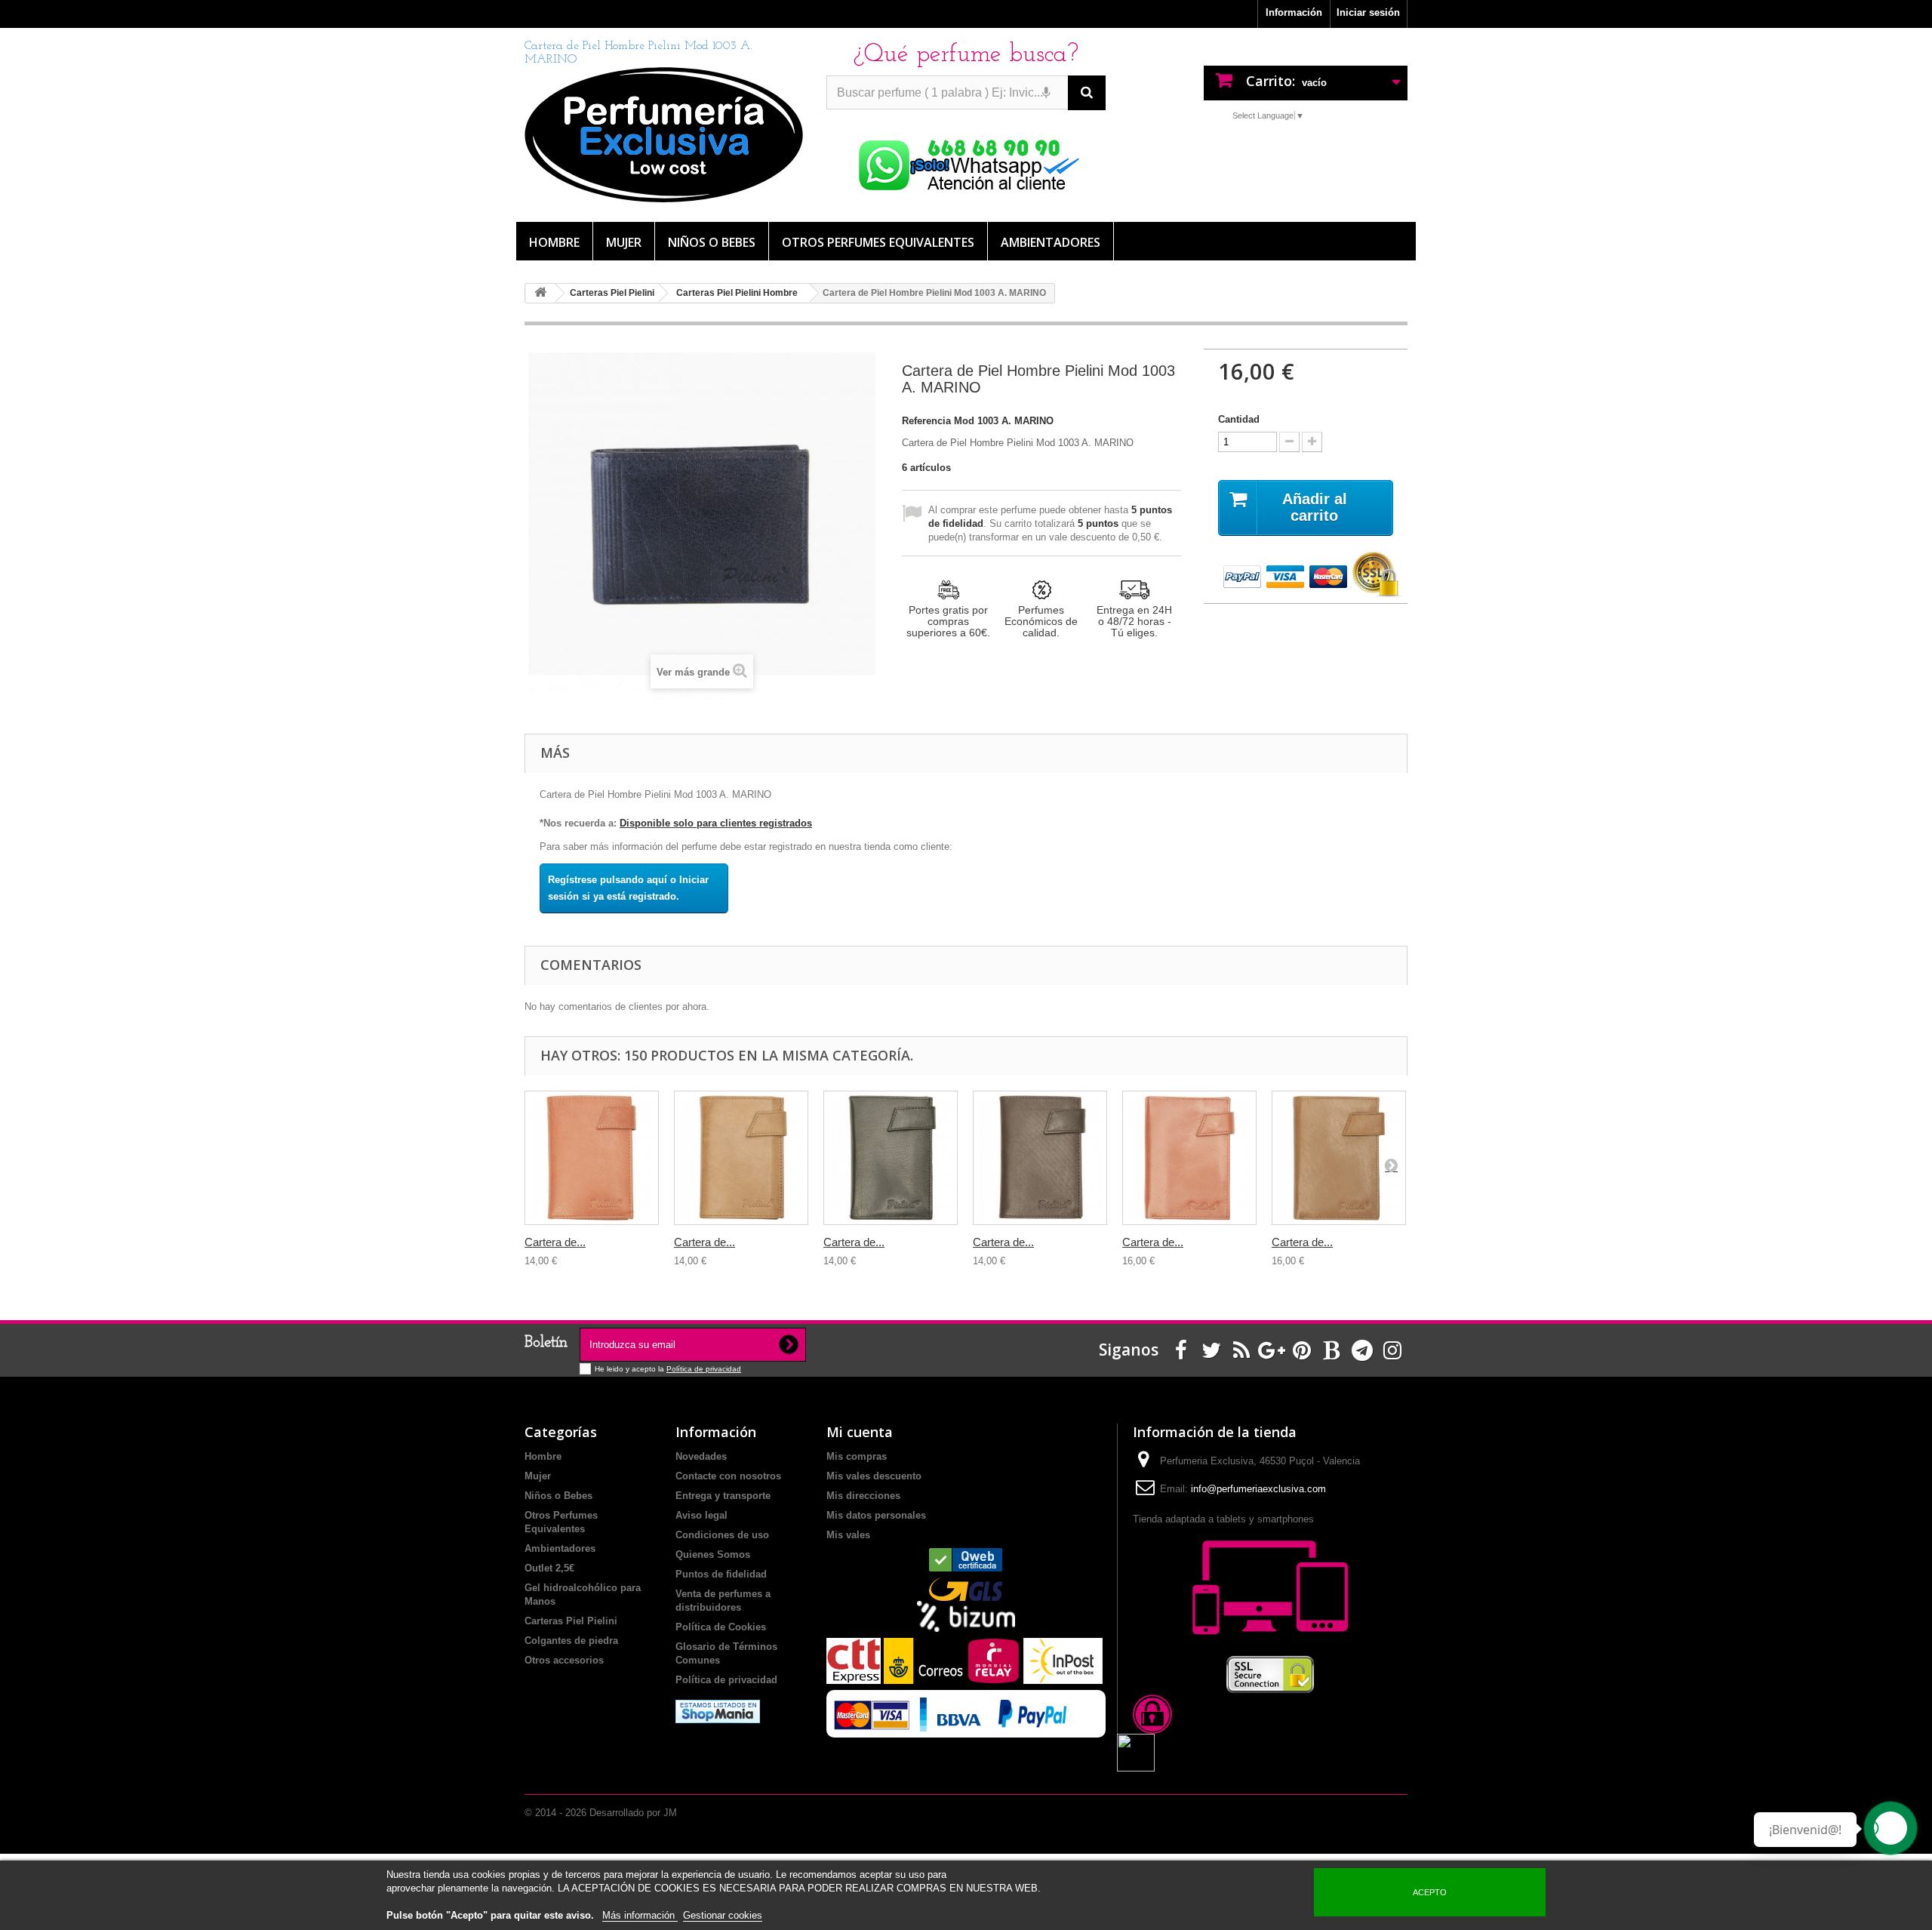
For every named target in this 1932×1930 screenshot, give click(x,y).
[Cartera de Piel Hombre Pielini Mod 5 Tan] (1189, 1158)
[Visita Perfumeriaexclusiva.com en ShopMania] (718, 1711)
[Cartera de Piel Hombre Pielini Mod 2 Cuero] (741, 1158)
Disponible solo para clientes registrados (716, 823)
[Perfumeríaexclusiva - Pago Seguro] (1306, 575)
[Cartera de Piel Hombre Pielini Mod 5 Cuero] (1339, 1158)
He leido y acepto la (631, 1369)
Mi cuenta (860, 1432)
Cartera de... (555, 1242)
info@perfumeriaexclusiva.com (1258, 1489)
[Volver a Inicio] (540, 293)
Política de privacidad (704, 1369)
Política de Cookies (721, 1627)
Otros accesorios (564, 1660)
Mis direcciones (863, 1496)
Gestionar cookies (723, 1915)
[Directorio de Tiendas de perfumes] (966, 1560)
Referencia (926, 421)
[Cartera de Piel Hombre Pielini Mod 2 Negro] (891, 1158)
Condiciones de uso (722, 1535)
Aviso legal (701, 1515)
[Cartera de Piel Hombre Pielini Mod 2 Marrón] (1040, 1158)
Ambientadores (1051, 242)
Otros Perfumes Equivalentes (878, 242)
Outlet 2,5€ (549, 1568)
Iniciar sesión (1368, 12)
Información (1294, 12)
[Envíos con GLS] (966, 1589)
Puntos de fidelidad (721, 1574)
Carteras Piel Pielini (612, 293)
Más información (640, 1915)
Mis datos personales (876, 1515)
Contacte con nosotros (728, 1476)
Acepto (1430, 1892)
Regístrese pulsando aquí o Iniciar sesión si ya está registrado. (628, 888)
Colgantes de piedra (571, 1641)
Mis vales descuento (874, 1476)
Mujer (624, 242)
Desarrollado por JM (633, 1813)
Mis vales (848, 1535)
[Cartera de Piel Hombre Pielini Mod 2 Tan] (592, 1158)
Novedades (701, 1456)
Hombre (554, 242)
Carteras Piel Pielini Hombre (737, 293)
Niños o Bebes (712, 242)
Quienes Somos (713, 1554)
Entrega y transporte (723, 1496)
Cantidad (1239, 419)
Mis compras (857, 1456)
